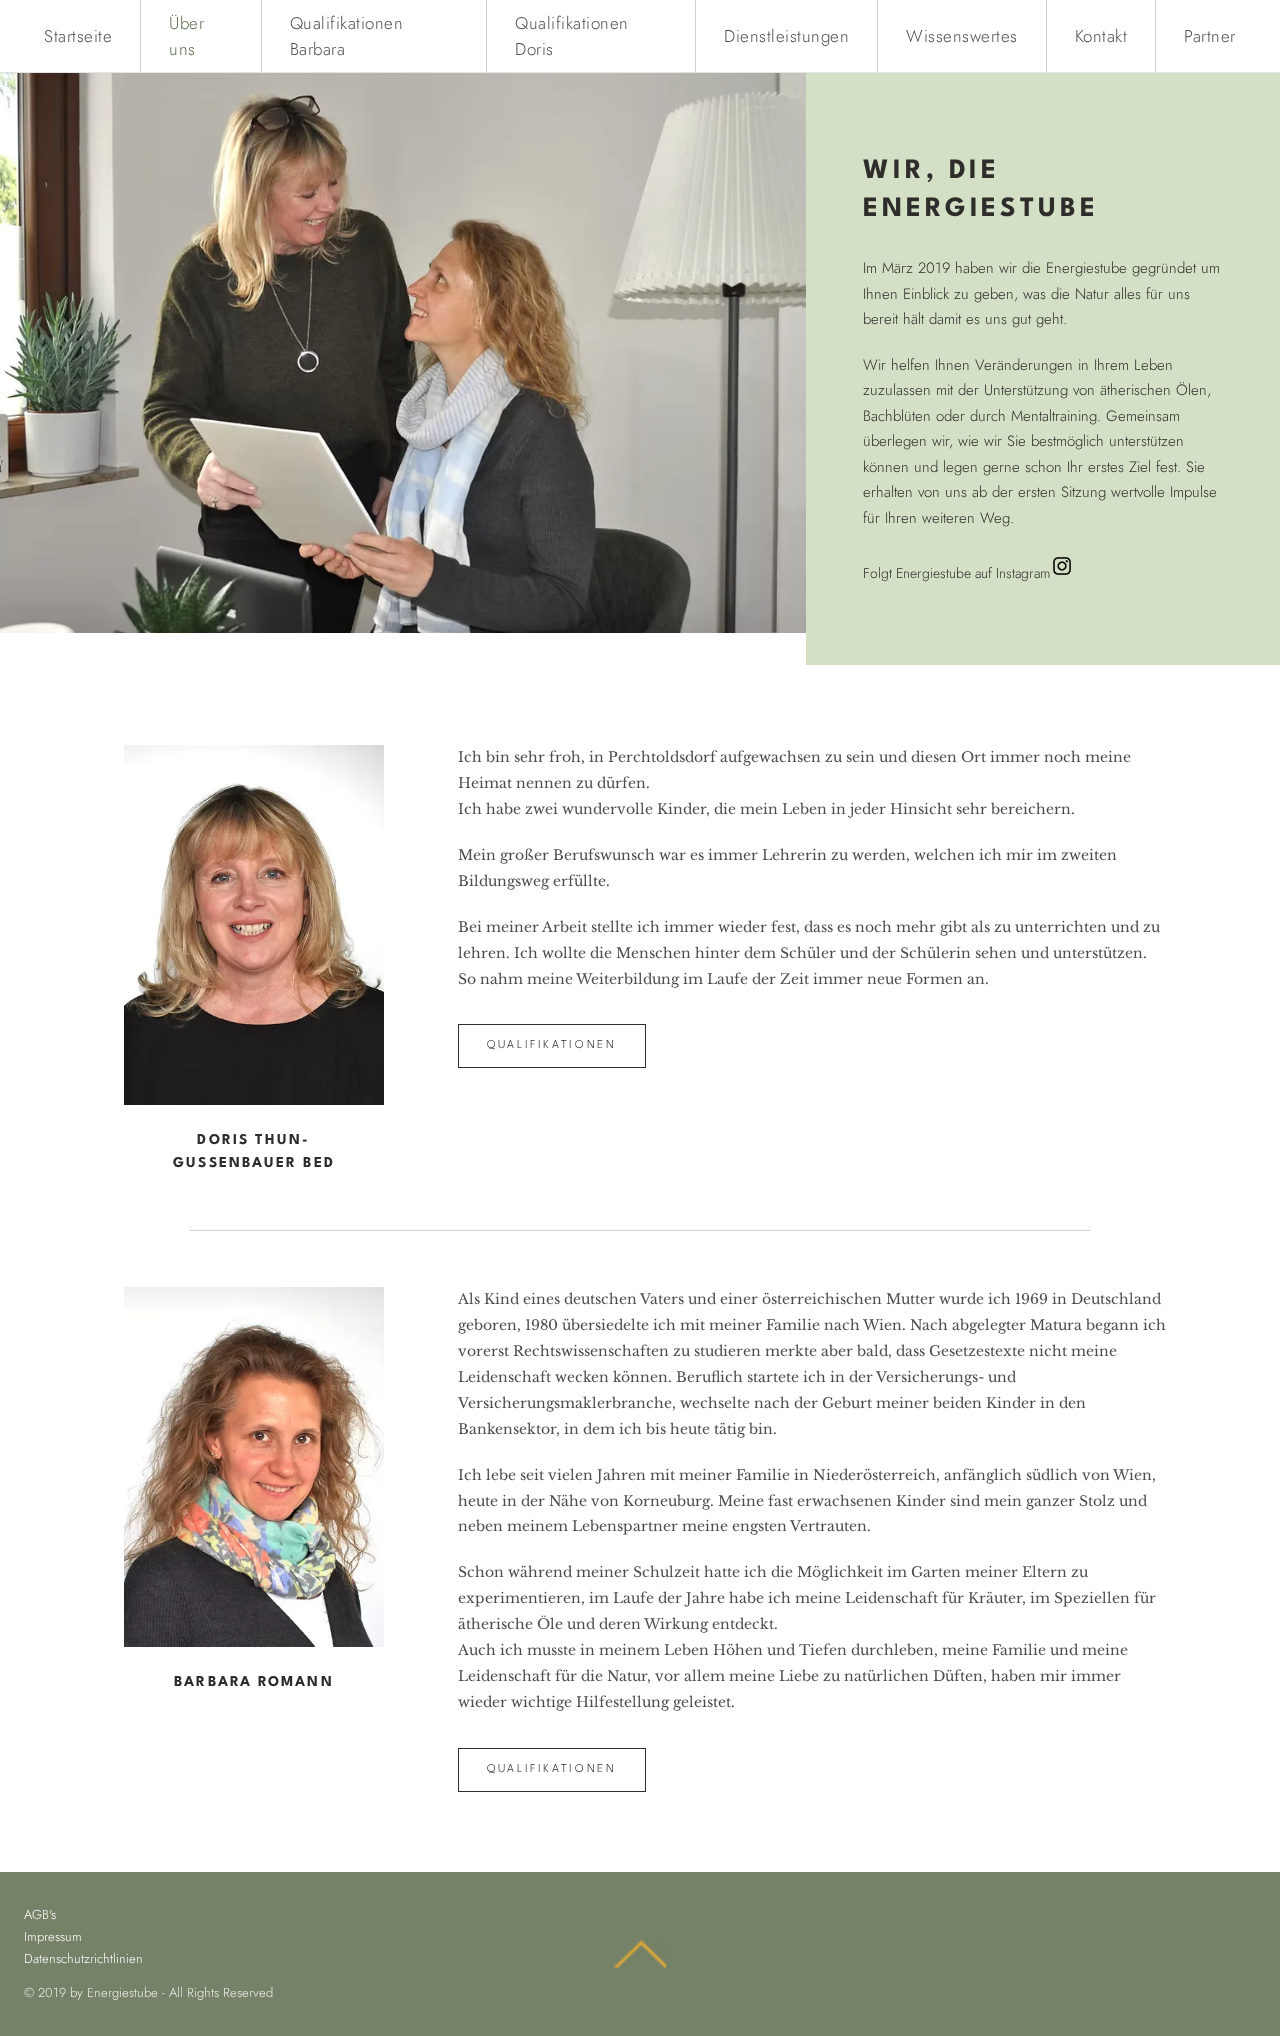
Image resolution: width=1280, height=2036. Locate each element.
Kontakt (1101, 36)
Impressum (53, 1936)
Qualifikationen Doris (572, 36)
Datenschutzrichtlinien (83, 1958)
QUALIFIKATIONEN (552, 1045)
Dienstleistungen (786, 36)
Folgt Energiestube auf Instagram (956, 573)
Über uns (186, 36)
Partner (1210, 36)
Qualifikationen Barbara (347, 36)
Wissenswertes (962, 36)
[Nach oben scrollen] (640, 1954)
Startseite (78, 36)
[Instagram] (1062, 566)
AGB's (40, 1914)
